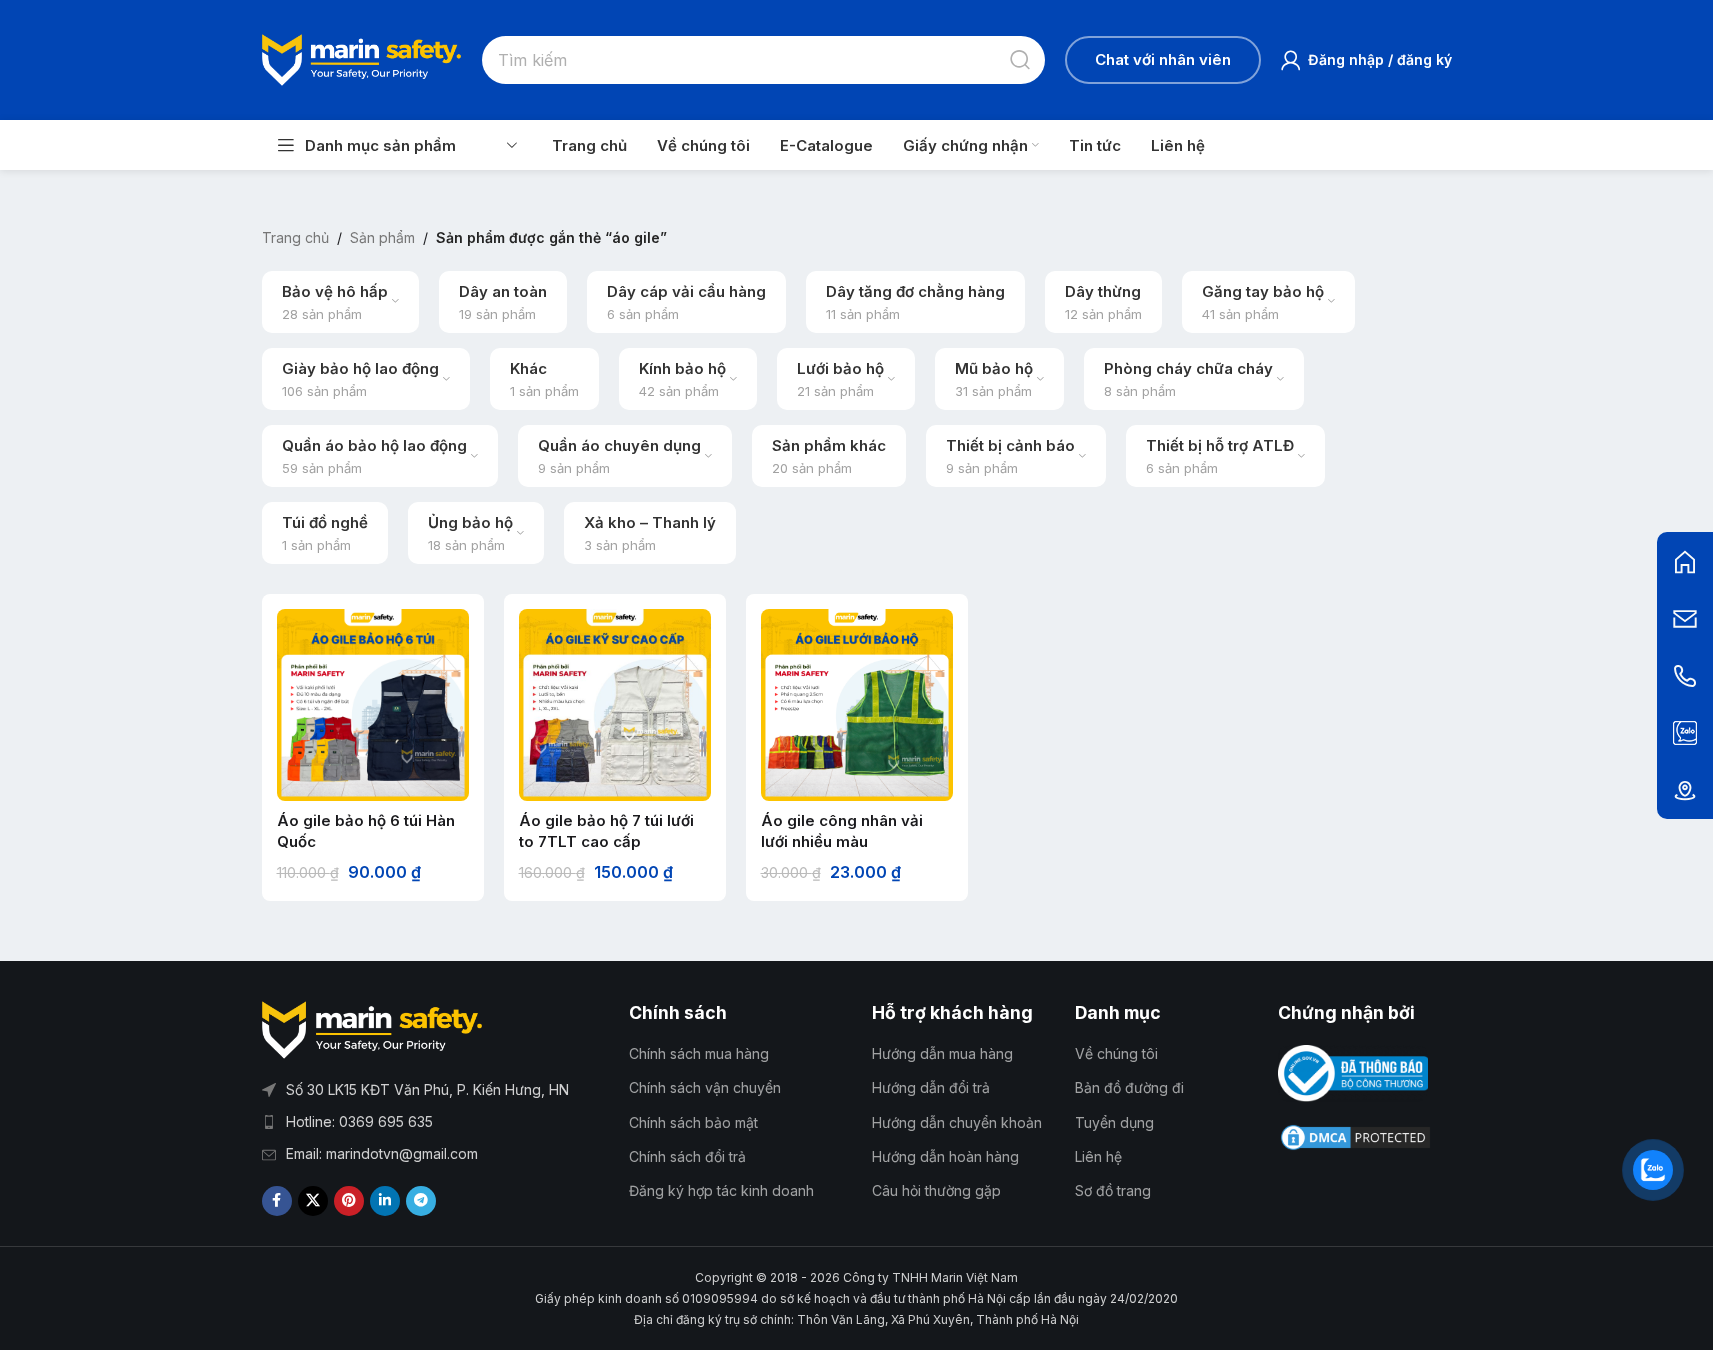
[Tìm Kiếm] (1021, 60)
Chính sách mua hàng (699, 1053)
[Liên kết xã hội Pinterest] (349, 1201)
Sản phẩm (382, 237)
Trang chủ (295, 237)
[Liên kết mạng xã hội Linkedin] (385, 1201)
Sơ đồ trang (1113, 1190)
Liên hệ (1098, 1156)
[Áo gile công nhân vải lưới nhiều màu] (857, 705)
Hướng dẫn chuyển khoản (957, 1122)
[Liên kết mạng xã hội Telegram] (421, 1201)
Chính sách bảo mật (693, 1122)
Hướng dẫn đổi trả (931, 1087)
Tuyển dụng (1114, 1122)
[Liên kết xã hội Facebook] (277, 1201)
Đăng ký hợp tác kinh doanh (721, 1190)
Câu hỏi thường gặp (936, 1190)
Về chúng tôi (1116, 1053)
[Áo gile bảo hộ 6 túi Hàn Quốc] (373, 705)
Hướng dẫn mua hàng (942, 1053)
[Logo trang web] (362, 58)
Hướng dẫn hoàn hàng (945, 1156)
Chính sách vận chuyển (705, 1087)
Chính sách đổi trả (687, 1156)
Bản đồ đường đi (1129, 1087)
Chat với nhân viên (1163, 59)
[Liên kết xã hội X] (313, 1201)
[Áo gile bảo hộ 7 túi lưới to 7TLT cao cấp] (615, 705)
